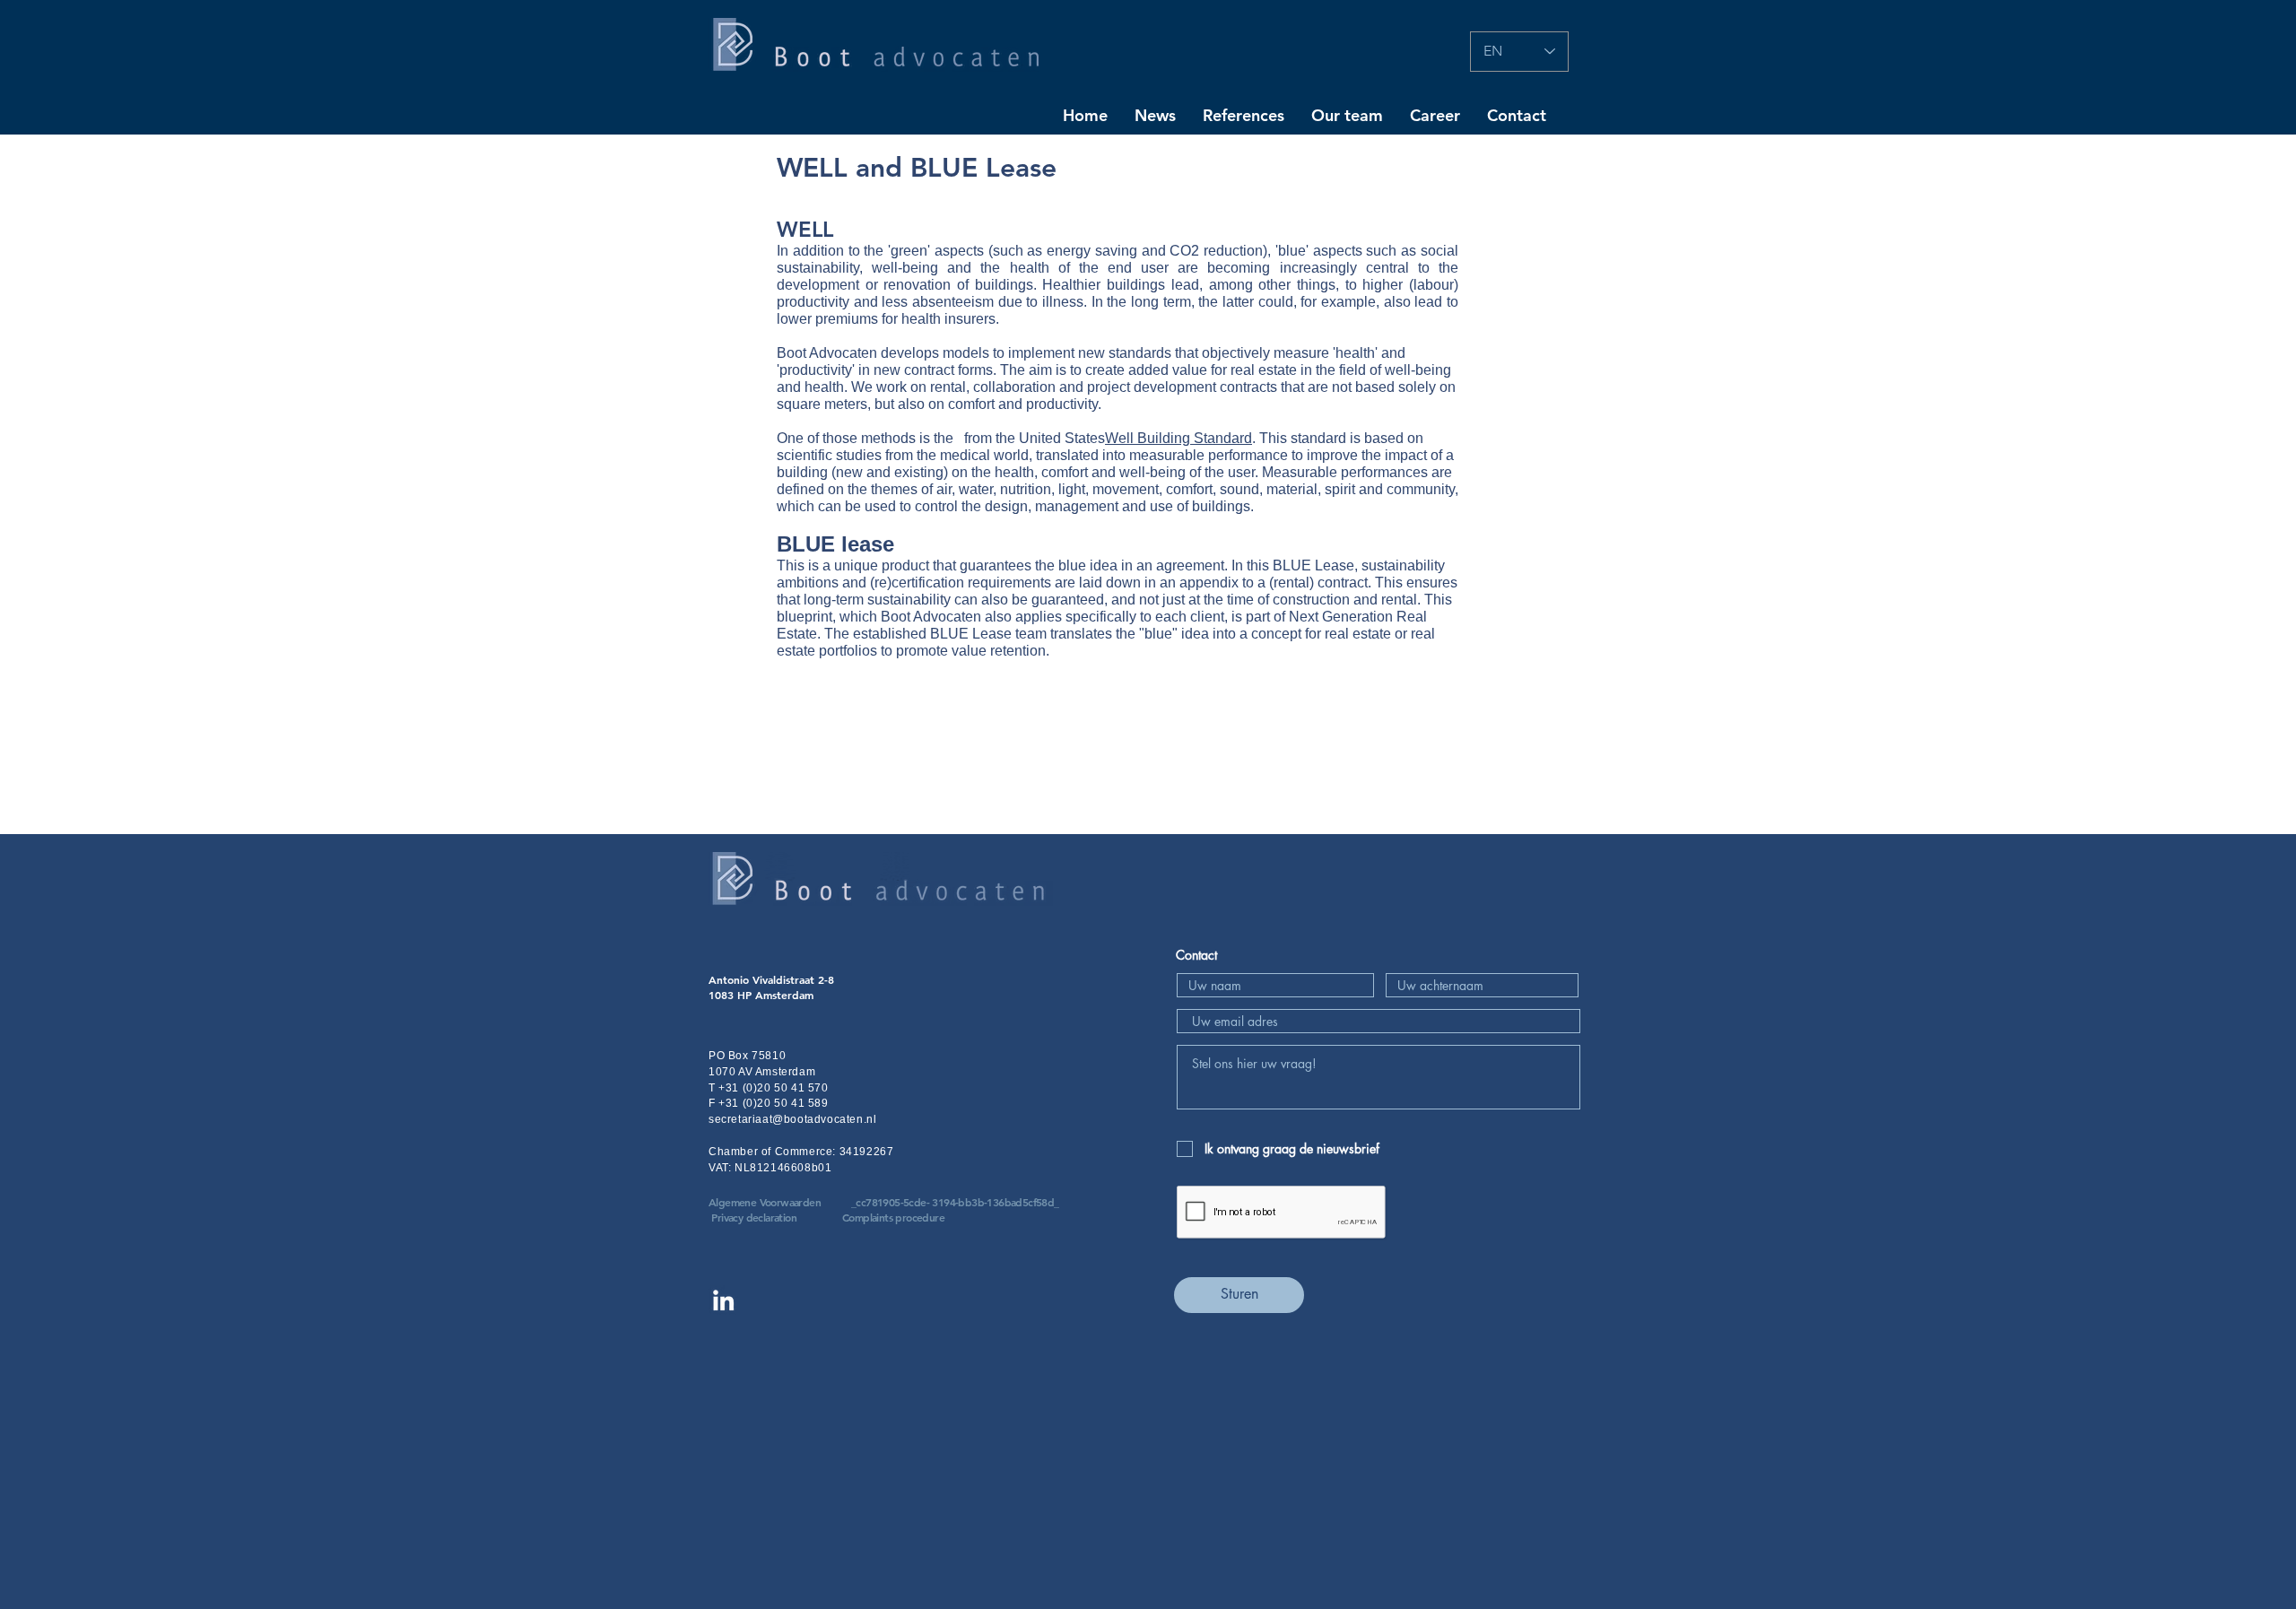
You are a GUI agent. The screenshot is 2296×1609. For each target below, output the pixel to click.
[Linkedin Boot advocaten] (723, 1300)
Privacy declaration (754, 1217)
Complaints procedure (893, 1217)
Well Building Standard (1178, 438)
